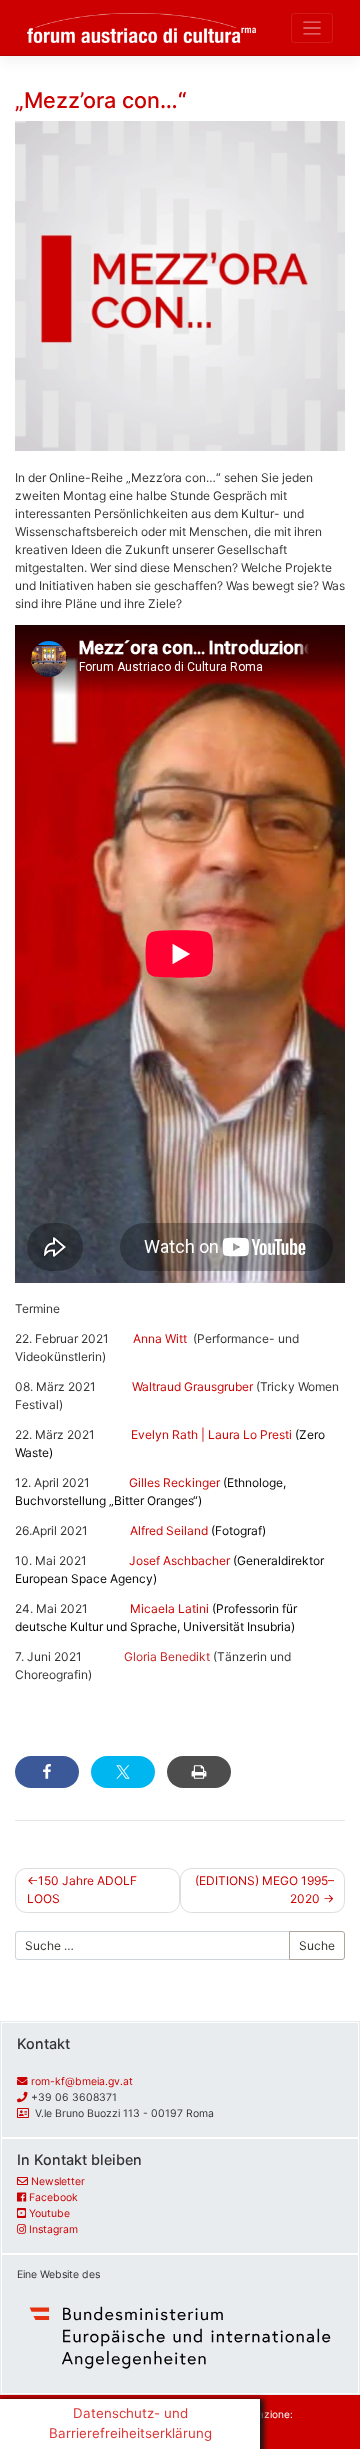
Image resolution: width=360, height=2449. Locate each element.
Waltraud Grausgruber (192, 1386)
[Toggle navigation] (312, 28)
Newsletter (58, 2181)
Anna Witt (160, 1338)
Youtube (49, 2213)
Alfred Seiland (195, 1530)
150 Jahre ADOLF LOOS (82, 1889)
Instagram (53, 2229)
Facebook (53, 2197)
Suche (317, 1945)
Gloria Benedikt (168, 1656)
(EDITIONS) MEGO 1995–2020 (264, 1889)
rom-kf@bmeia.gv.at (82, 2081)
